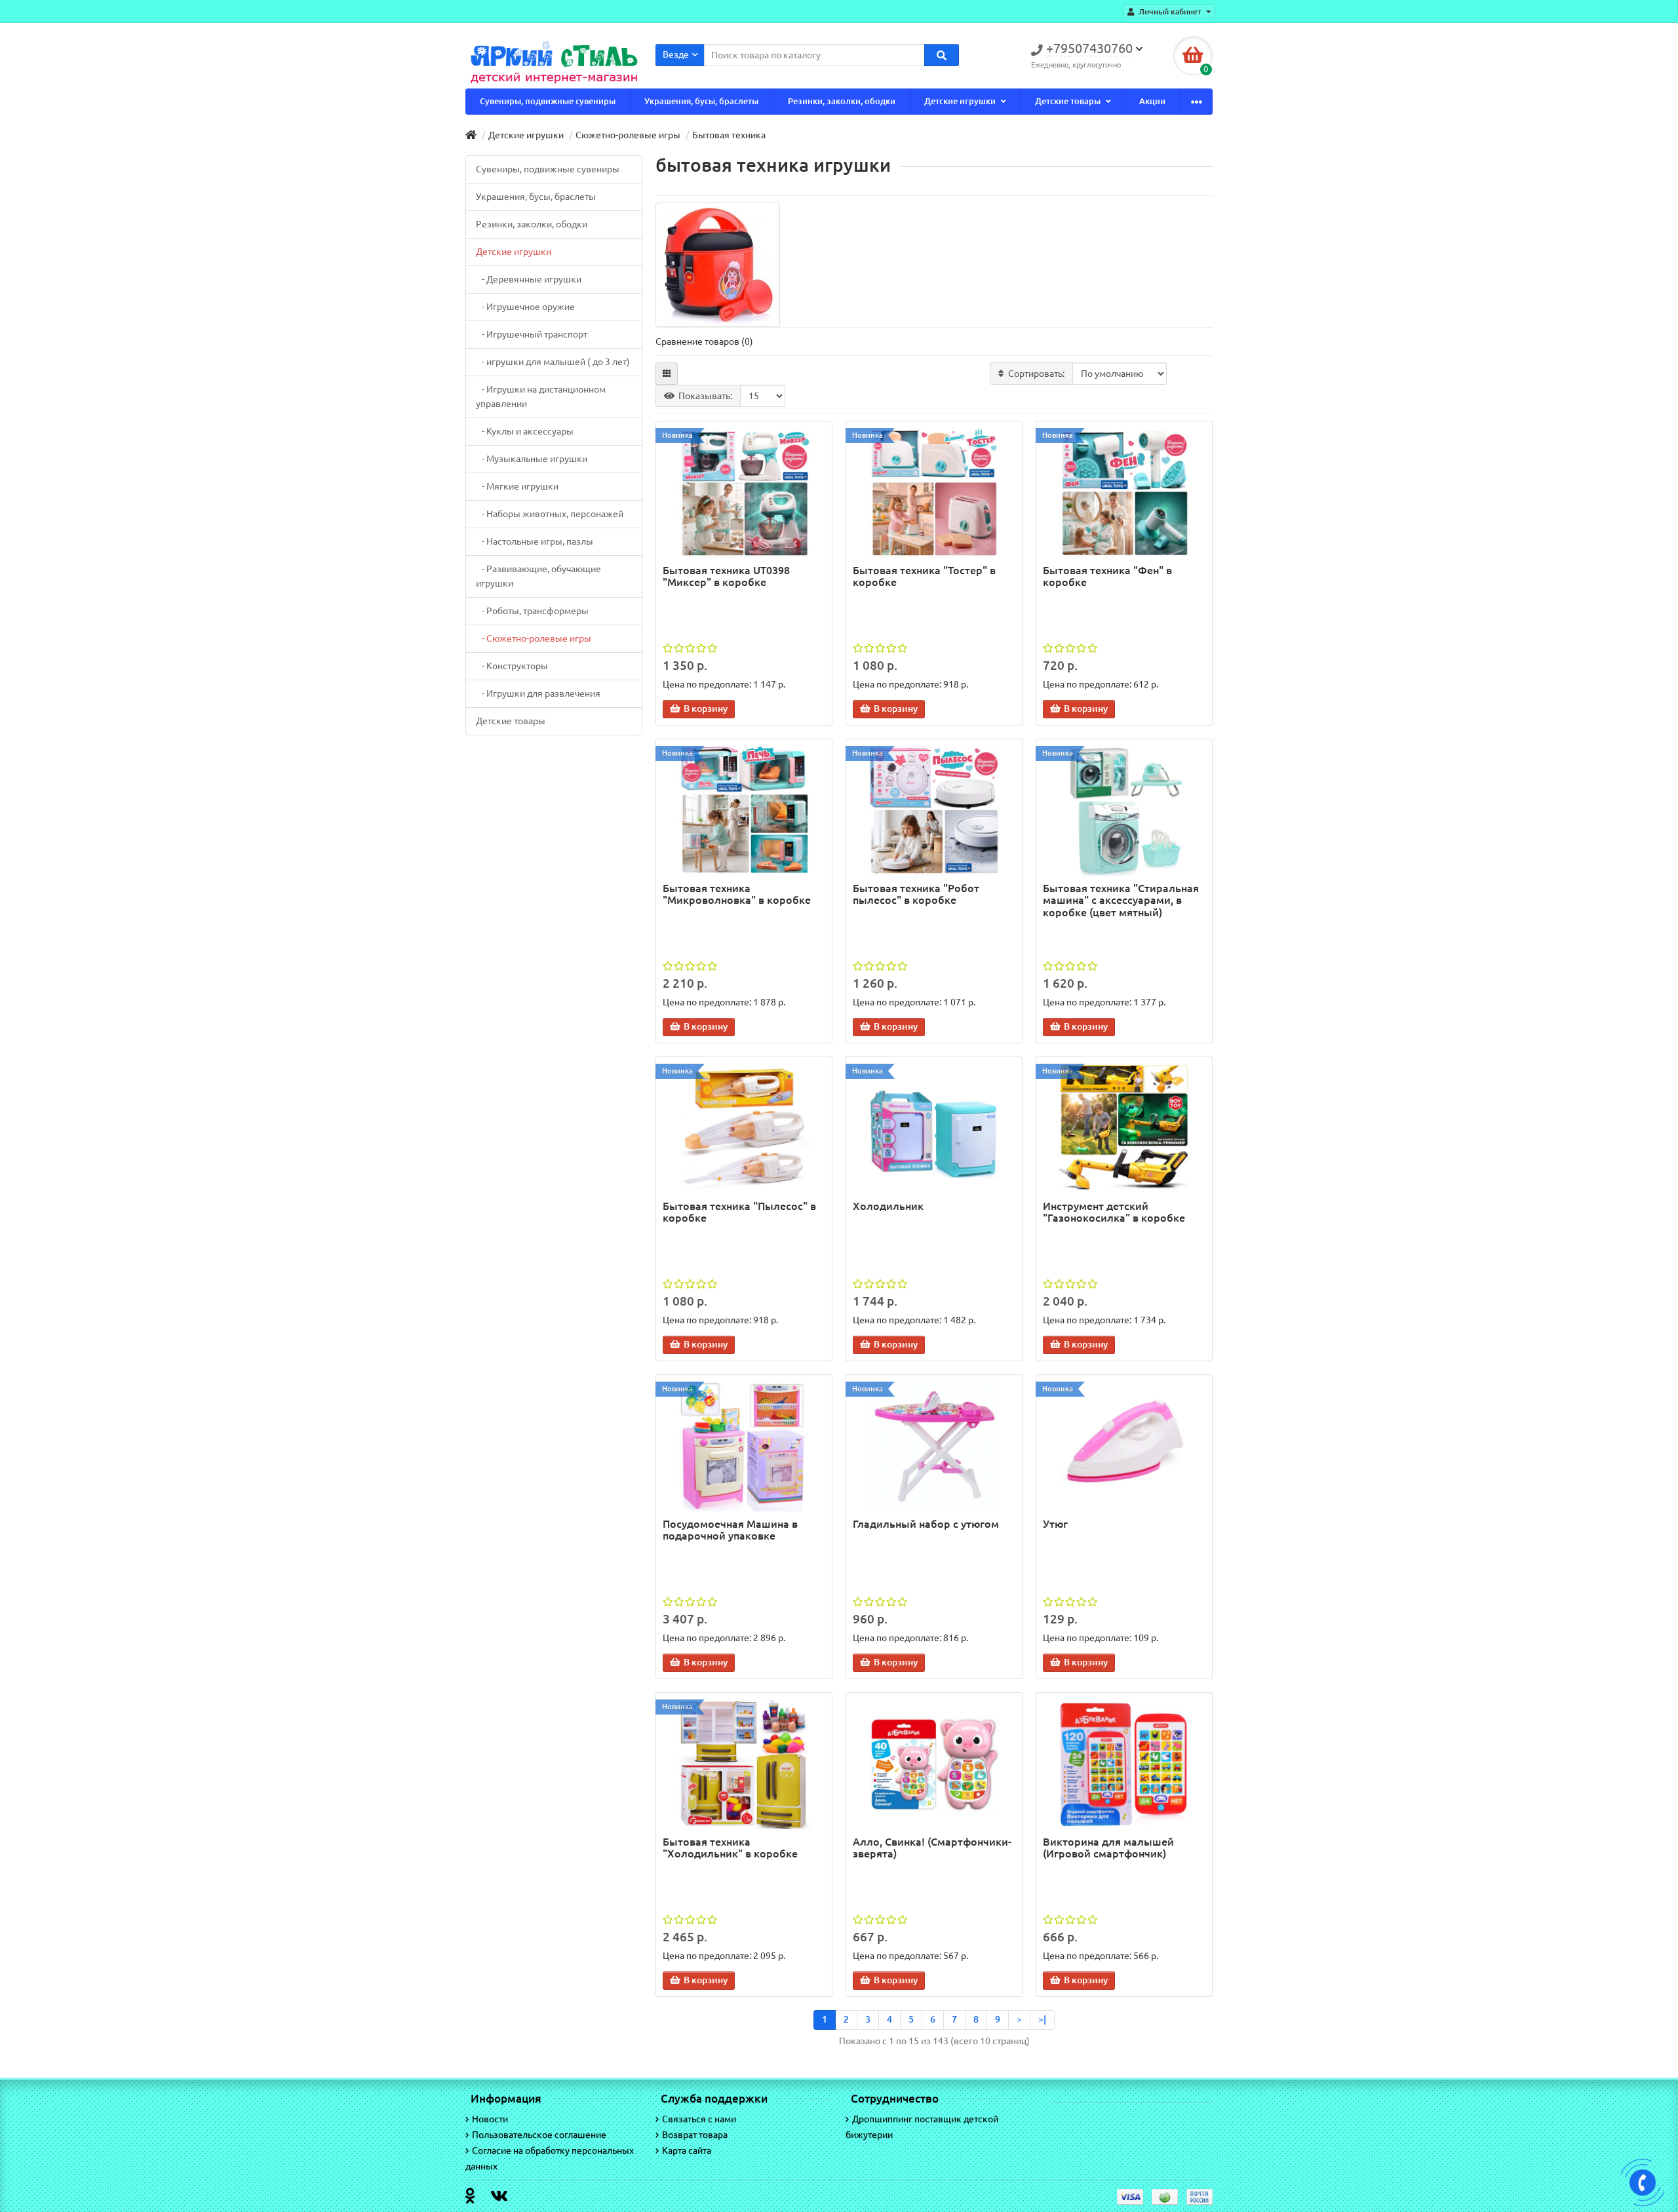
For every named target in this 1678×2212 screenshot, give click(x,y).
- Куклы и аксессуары (525, 431)
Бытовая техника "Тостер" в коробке (924, 576)
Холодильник (888, 1206)
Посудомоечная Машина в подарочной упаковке (730, 1530)
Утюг (1055, 1524)
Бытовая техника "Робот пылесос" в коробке (916, 894)
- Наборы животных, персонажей (550, 514)
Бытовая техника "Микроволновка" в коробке (737, 894)
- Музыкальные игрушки (532, 459)
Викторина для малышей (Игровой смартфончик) (1108, 1848)
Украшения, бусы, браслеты (701, 101)
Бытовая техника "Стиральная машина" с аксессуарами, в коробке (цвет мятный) (1121, 900)
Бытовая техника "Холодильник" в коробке (730, 1848)
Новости (490, 2119)
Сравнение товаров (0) (704, 341)
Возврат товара (695, 2135)
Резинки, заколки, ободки (842, 101)
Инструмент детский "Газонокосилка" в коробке (1114, 1212)
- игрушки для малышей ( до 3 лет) (553, 362)
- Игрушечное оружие (525, 307)
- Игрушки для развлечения (538, 693)
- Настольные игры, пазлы (535, 541)
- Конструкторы (512, 666)
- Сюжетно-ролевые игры (534, 638)
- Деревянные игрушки (529, 279)
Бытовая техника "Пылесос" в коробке (739, 1212)
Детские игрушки (961, 101)
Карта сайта (687, 2150)
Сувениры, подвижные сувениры (548, 101)
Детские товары (1069, 101)
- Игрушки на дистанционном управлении (541, 397)
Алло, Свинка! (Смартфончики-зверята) (932, 1848)
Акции (1152, 101)
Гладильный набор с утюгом (926, 1524)
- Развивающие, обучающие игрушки (538, 576)
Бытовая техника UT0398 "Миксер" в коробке (726, 576)
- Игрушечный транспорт (532, 334)
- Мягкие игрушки (517, 486)
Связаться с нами (699, 2119)
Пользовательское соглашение (539, 2135)
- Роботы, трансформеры (532, 611)
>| (1042, 2019)
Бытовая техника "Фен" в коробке (1107, 576)
